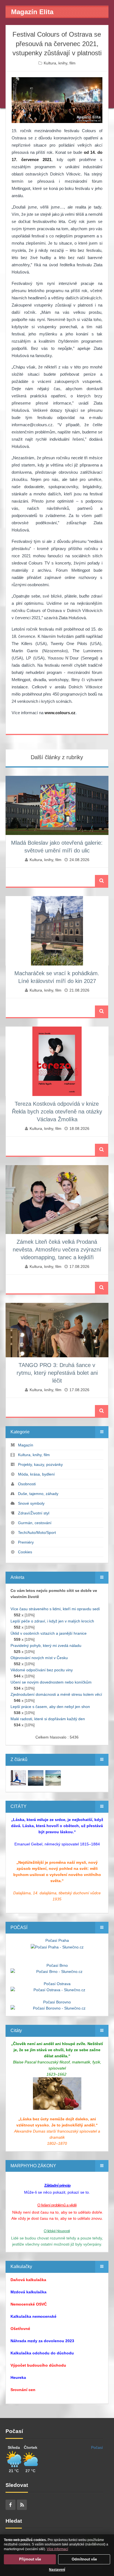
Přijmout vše (30, 2559)
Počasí (97, 2447)
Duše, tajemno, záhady (38, 1494)
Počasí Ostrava (57, 1984)
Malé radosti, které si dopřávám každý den (48, 1719)
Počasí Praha (57, 1940)
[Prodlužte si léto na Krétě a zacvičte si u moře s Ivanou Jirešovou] (18, 1777)
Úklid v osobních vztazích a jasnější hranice (49, 1633)
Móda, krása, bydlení (36, 1474)
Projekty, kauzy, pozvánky (40, 1464)
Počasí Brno (57, 1965)
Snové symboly (31, 1503)
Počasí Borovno (57, 2002)
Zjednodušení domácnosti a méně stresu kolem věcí (56, 1694)
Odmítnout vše (84, 2559)
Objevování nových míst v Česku (39, 1658)
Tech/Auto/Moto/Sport (37, 1532)
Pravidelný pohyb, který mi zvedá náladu (46, 1646)
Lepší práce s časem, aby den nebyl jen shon (50, 1707)
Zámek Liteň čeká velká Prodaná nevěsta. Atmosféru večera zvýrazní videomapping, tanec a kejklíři (57, 1250)
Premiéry (26, 1542)
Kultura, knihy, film (60, 63)
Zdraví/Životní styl (34, 1513)
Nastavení (57, 2570)
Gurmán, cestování (35, 1523)
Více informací (57, 2549)
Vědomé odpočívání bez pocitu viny (42, 1670)
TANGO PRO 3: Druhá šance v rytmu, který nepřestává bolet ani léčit (57, 1373)
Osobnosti (27, 1484)
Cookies (25, 1552)
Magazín (26, 1445)
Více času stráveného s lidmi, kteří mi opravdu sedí (55, 1609)
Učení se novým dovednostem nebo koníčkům (51, 1682)
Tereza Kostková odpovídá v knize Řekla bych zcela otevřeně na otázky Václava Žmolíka (57, 1112)
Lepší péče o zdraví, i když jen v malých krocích (52, 1621)
